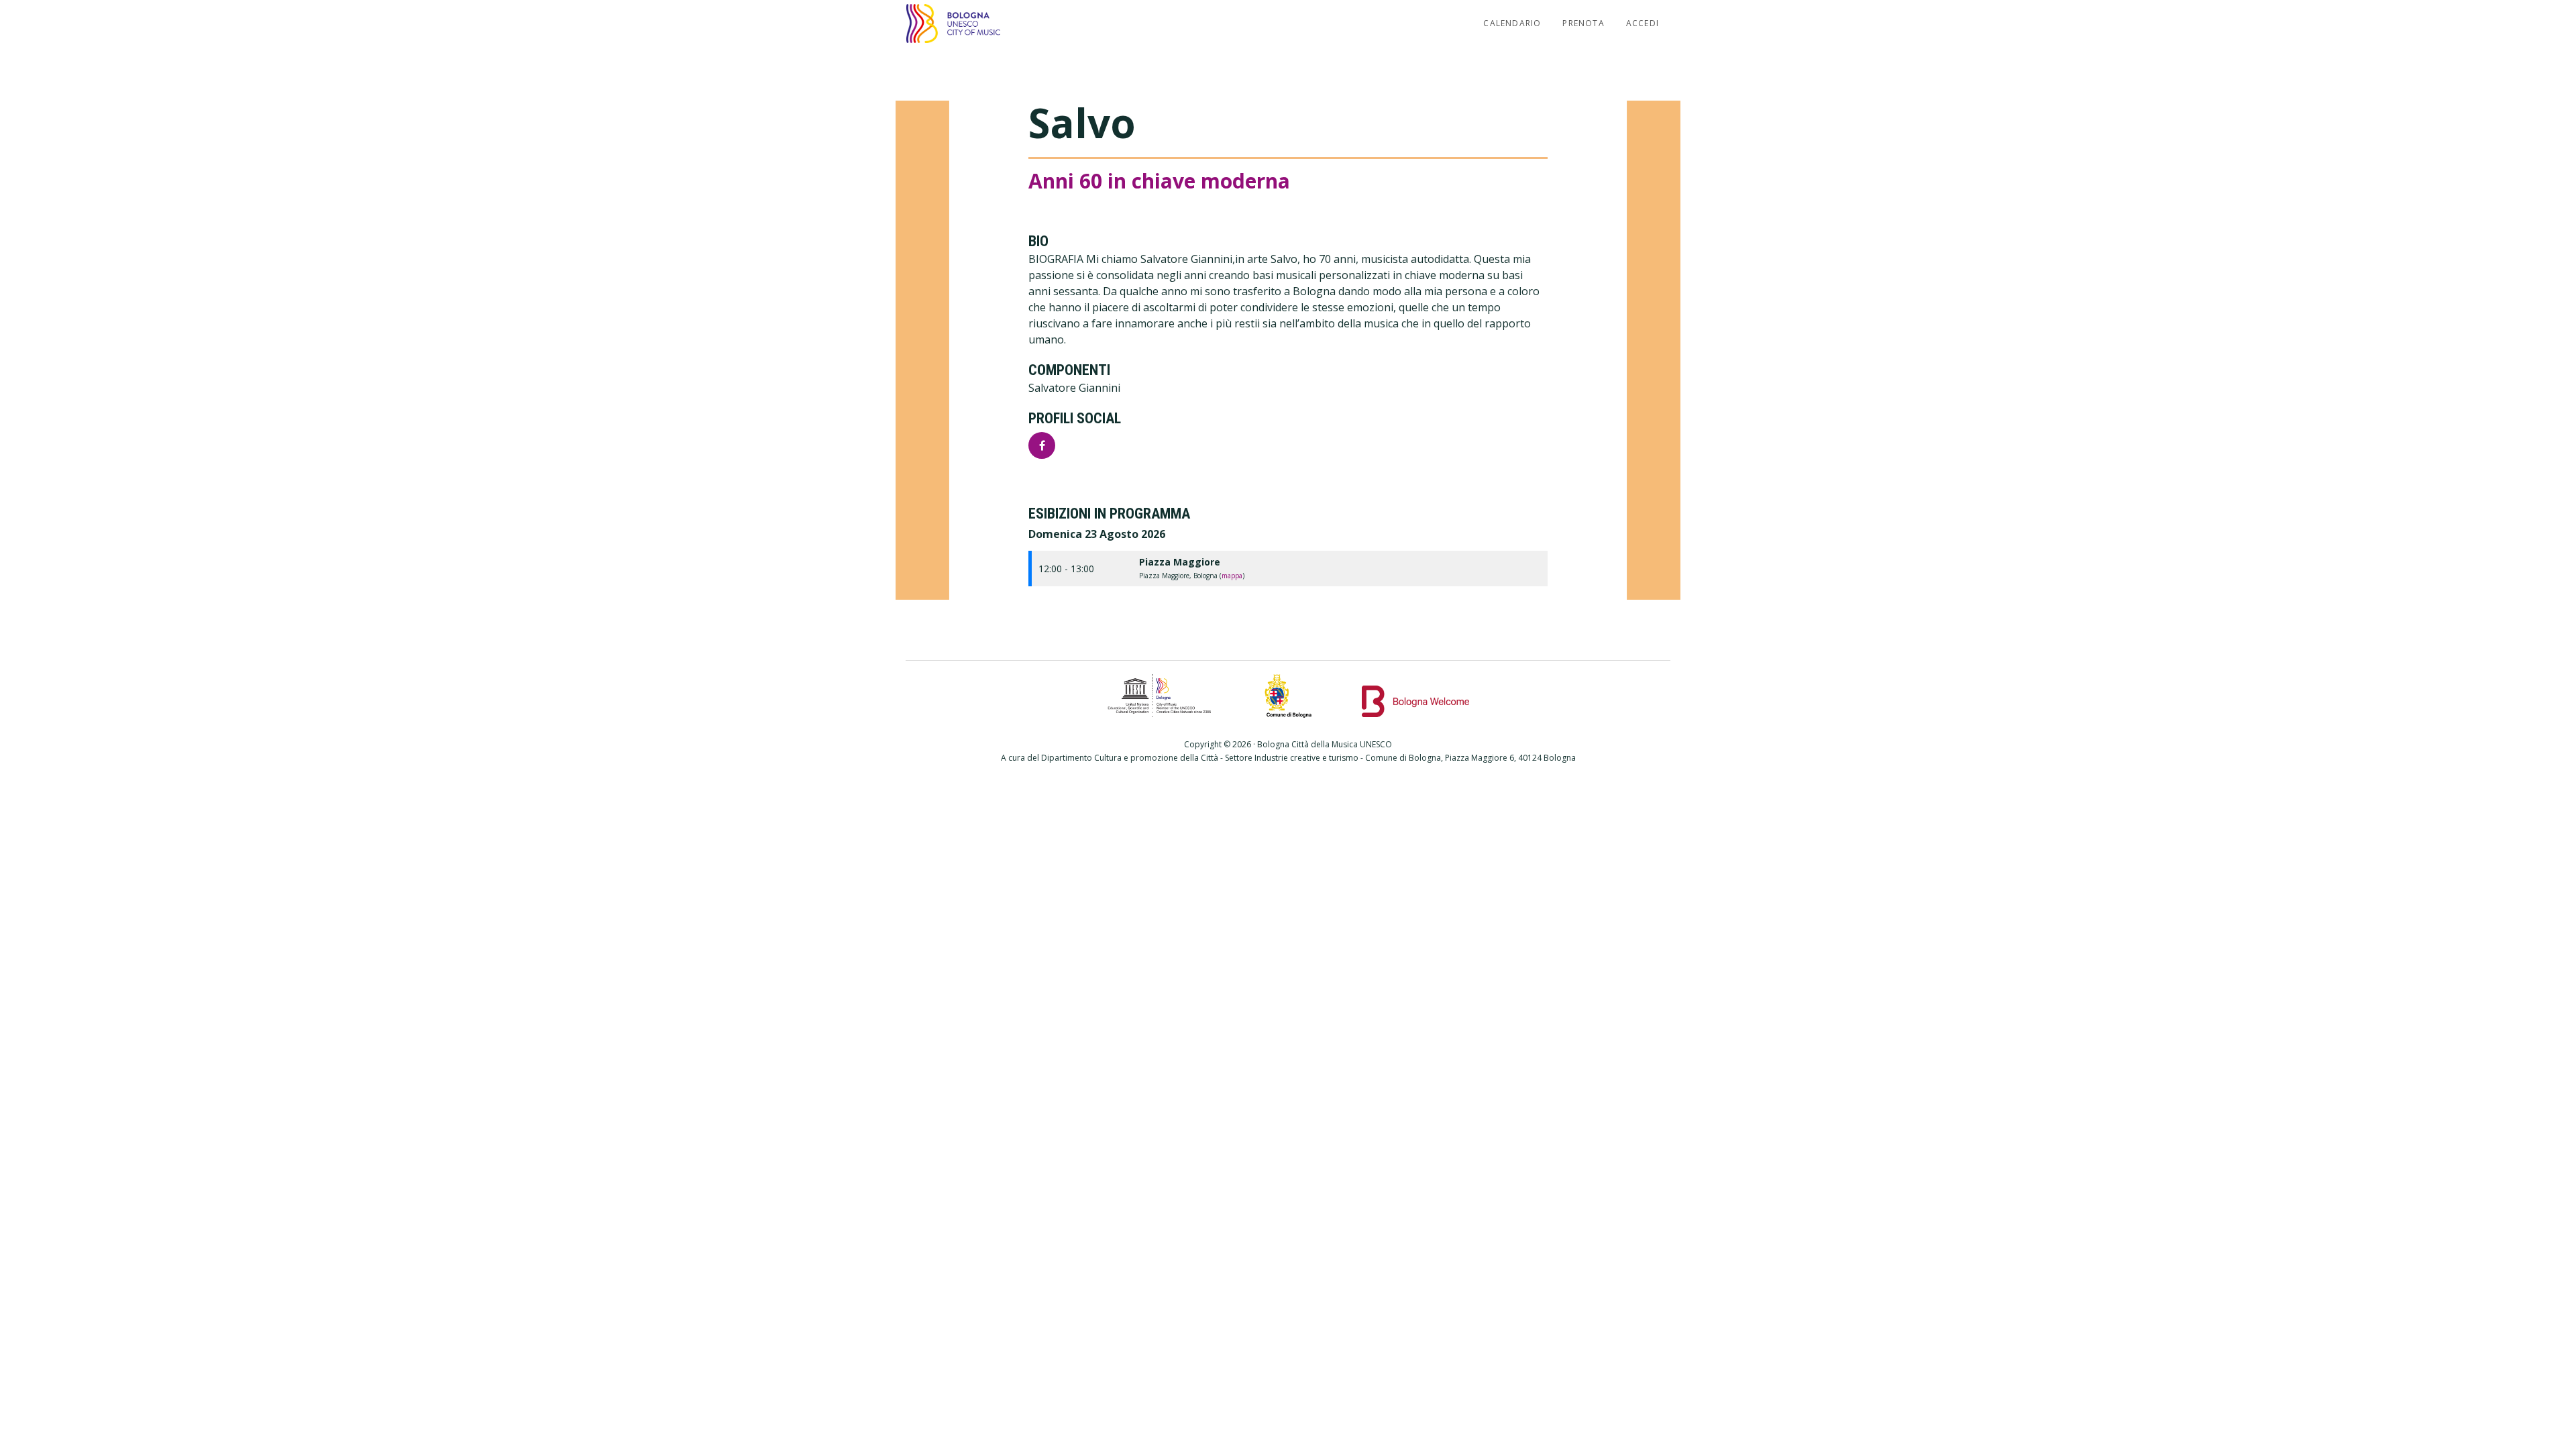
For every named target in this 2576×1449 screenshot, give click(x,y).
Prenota (1583, 23)
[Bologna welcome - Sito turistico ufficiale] (1415, 696)
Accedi (1643, 23)
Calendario (1512, 23)
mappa (1232, 576)
